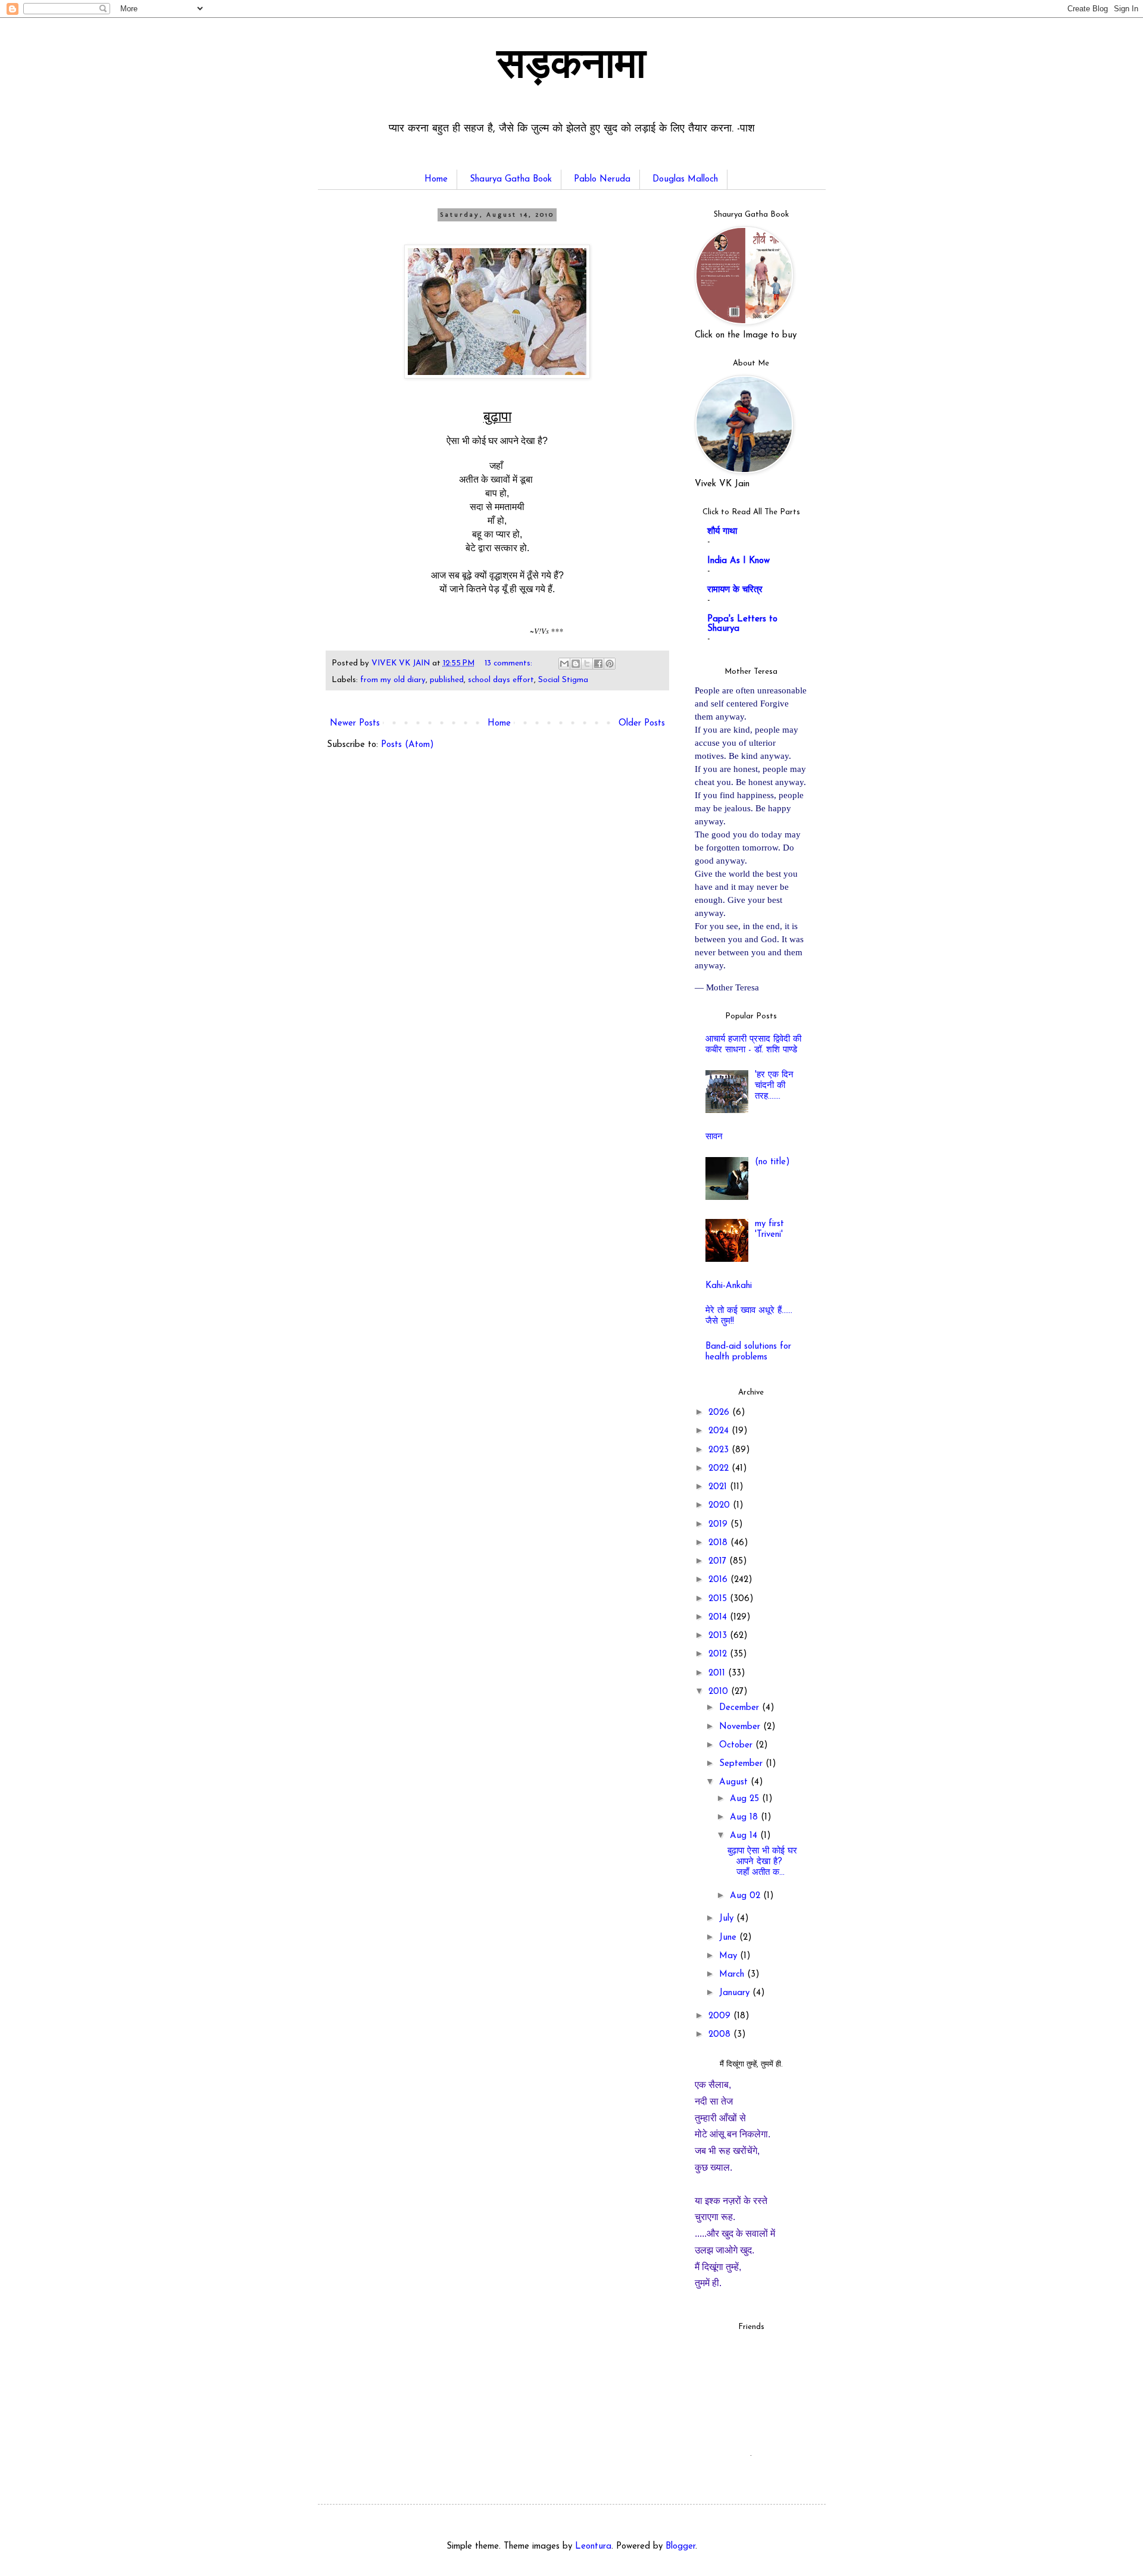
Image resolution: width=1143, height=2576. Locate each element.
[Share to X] (587, 664)
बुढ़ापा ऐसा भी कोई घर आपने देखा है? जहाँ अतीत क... (762, 1862)
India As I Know (738, 561)
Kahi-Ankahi (729, 1286)
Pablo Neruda (602, 179)
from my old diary (393, 680)
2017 (719, 1561)
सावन (714, 1137)
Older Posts (642, 723)
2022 (720, 1469)
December (741, 1708)
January (736, 1993)
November (741, 1727)
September (742, 1764)
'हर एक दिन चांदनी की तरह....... (774, 1086)
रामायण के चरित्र (735, 590)
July (728, 1919)
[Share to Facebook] (598, 664)
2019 (719, 1525)
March (733, 1975)
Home (436, 179)
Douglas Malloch (685, 179)
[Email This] (564, 664)
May (730, 1956)
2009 (721, 2016)
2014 (719, 1617)
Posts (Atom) (407, 745)
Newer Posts (355, 723)
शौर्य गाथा (722, 532)
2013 (719, 1636)
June (729, 1938)
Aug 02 (747, 1896)
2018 (719, 1543)
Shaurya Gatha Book (511, 179)
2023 (720, 1450)
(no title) (772, 1162)
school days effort (501, 680)
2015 (719, 1599)
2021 (719, 1487)
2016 (719, 1580)
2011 (718, 1673)
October (737, 1745)
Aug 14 (745, 1836)
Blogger (680, 2547)
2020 (721, 1506)
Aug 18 (745, 1817)
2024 (720, 1431)
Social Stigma (563, 680)
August (735, 1782)
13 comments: (510, 663)
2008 (721, 2035)
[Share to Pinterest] (610, 664)
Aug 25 (746, 1799)
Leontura (593, 2547)
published (447, 680)
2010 (720, 1692)
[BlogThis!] (576, 664)
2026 (720, 1413)
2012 (719, 1654)
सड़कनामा (571, 67)
